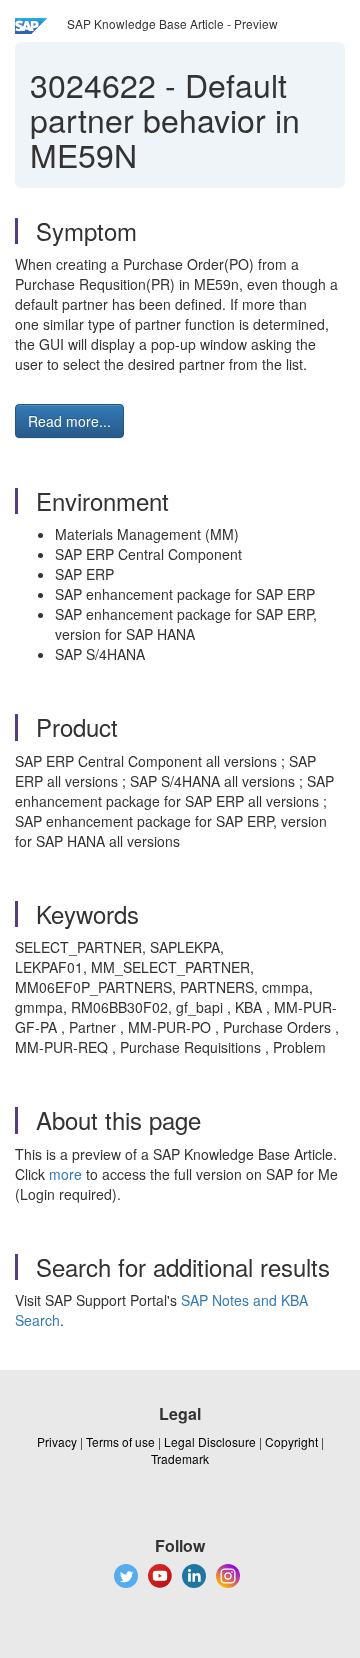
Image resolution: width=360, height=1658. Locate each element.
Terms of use (120, 1441)
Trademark (180, 1458)
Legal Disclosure (210, 1441)
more (65, 1174)
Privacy (57, 1441)
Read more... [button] (69, 421)
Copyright (291, 1441)
